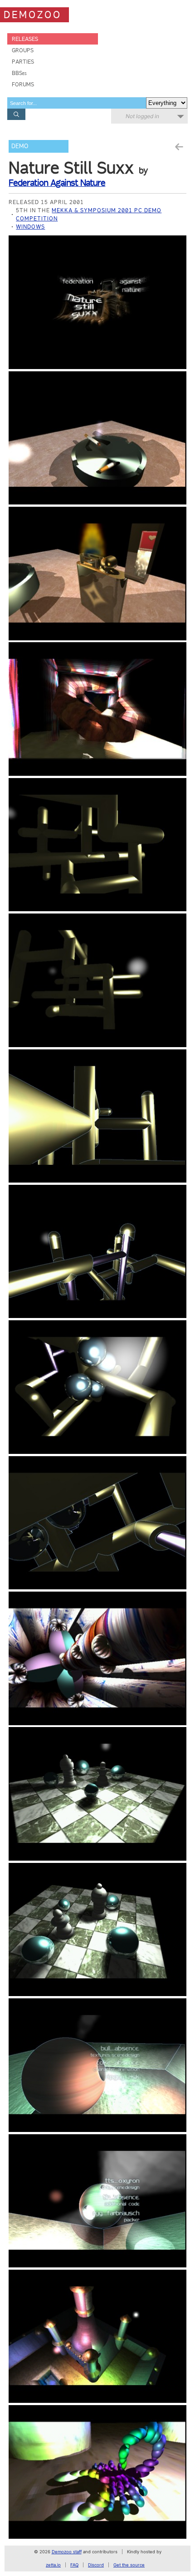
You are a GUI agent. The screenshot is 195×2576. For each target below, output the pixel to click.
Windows (30, 227)
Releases (25, 39)
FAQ (74, 2565)
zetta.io (53, 2565)
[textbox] (77, 103)
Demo (20, 146)
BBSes (19, 73)
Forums (23, 84)
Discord (96, 2565)
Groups (23, 50)
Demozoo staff (67, 2552)
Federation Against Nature (57, 183)
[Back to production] (179, 147)
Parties (23, 62)
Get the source (129, 2565)
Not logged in (142, 116)
